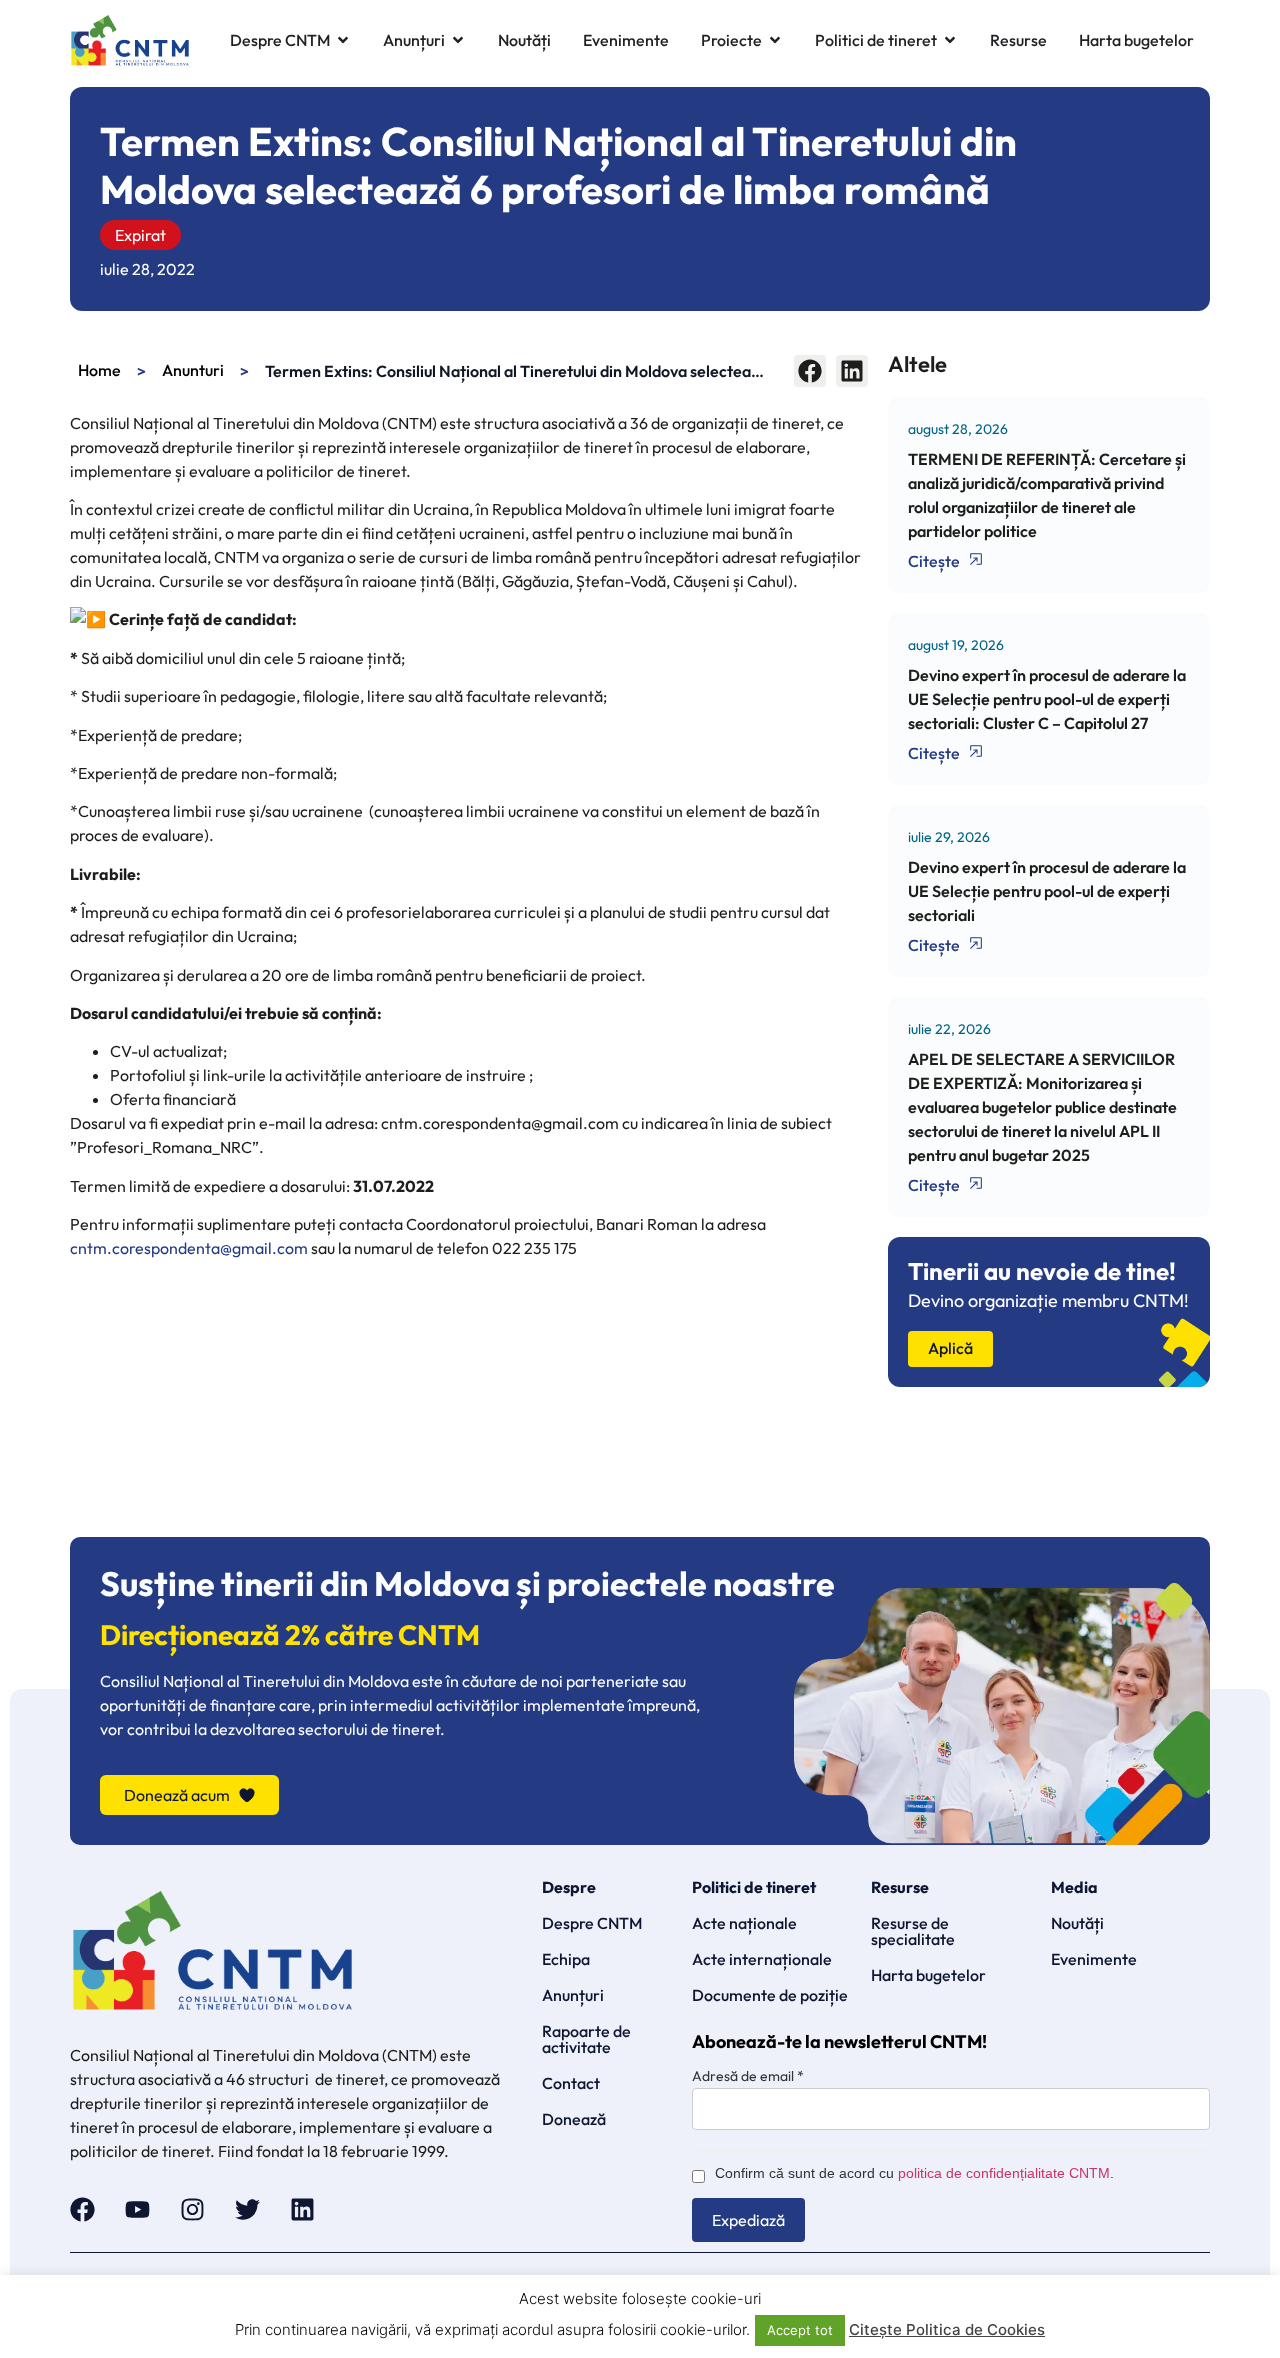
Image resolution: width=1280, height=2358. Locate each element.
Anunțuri (573, 1995)
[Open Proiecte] (775, 40)
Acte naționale (744, 1923)
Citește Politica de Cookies (947, 2329)
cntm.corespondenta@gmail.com (189, 1248)
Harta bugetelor (928, 1975)
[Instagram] (192, 2209)
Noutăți (1077, 1923)
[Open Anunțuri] (458, 40)
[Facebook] (82, 2209)
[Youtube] (137, 2209)
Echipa (566, 1959)
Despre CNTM (592, 1923)
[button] (810, 371)
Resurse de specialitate (913, 1931)
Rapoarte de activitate (586, 2039)
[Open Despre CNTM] (343, 40)
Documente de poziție (770, 1995)
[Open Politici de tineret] (950, 40)
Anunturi (193, 370)
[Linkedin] (302, 2209)
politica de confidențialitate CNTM (1004, 2173)
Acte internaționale (762, 1959)
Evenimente (1094, 1959)
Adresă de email (748, 2076)
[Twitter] (247, 2209)
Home (99, 370)
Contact (571, 2083)
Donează (574, 2119)
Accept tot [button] (800, 2330)
